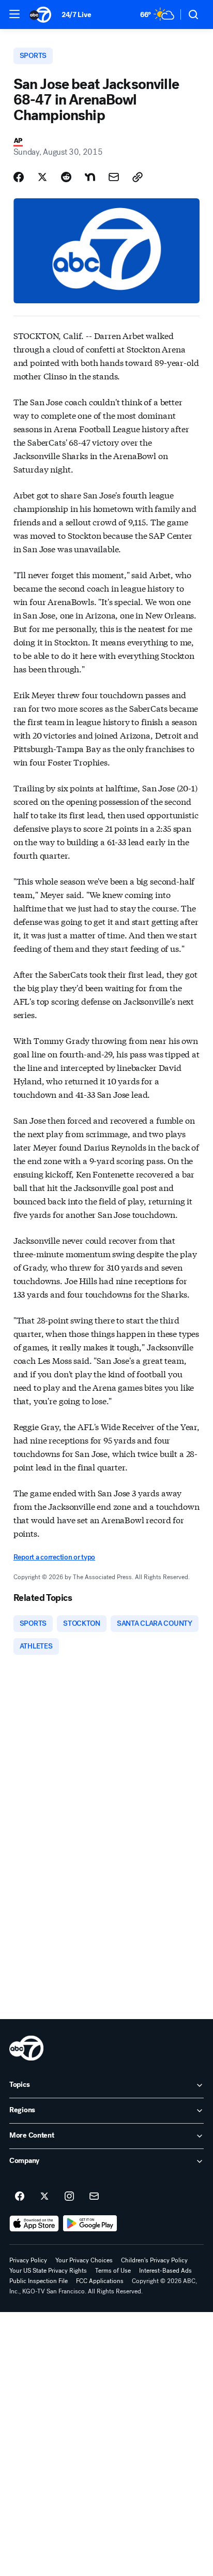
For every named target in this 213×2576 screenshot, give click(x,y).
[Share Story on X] (42, 177)
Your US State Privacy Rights (48, 2271)
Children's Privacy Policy (154, 2260)
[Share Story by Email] (114, 177)
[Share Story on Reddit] (66, 177)
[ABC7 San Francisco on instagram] (69, 2197)
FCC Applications (100, 2281)
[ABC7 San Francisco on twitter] (44, 2197)
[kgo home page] (26, 2048)
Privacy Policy (28, 2260)
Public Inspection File (39, 2281)
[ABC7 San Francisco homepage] (40, 14)
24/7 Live (76, 15)
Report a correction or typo (54, 1557)
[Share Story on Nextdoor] (90, 177)
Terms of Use (113, 2271)
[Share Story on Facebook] (19, 177)
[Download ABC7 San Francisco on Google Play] (90, 2224)
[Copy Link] (138, 177)
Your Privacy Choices (84, 2260)
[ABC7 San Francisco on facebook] (20, 2197)
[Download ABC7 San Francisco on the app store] (34, 2224)
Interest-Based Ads (165, 2271)
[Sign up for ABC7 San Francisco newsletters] (94, 2197)
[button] (14, 14)
